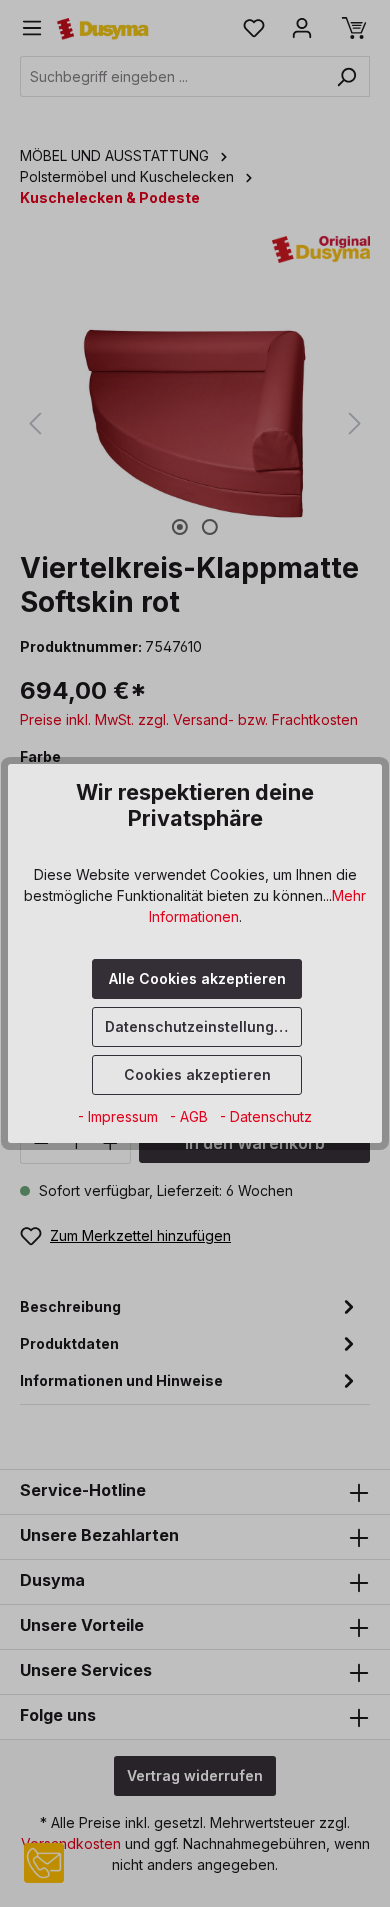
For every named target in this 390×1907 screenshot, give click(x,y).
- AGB (191, 1116)
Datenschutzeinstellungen (198, 1026)
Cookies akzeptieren (197, 1074)
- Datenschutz (266, 1116)
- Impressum (120, 1116)
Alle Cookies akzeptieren (197, 978)
